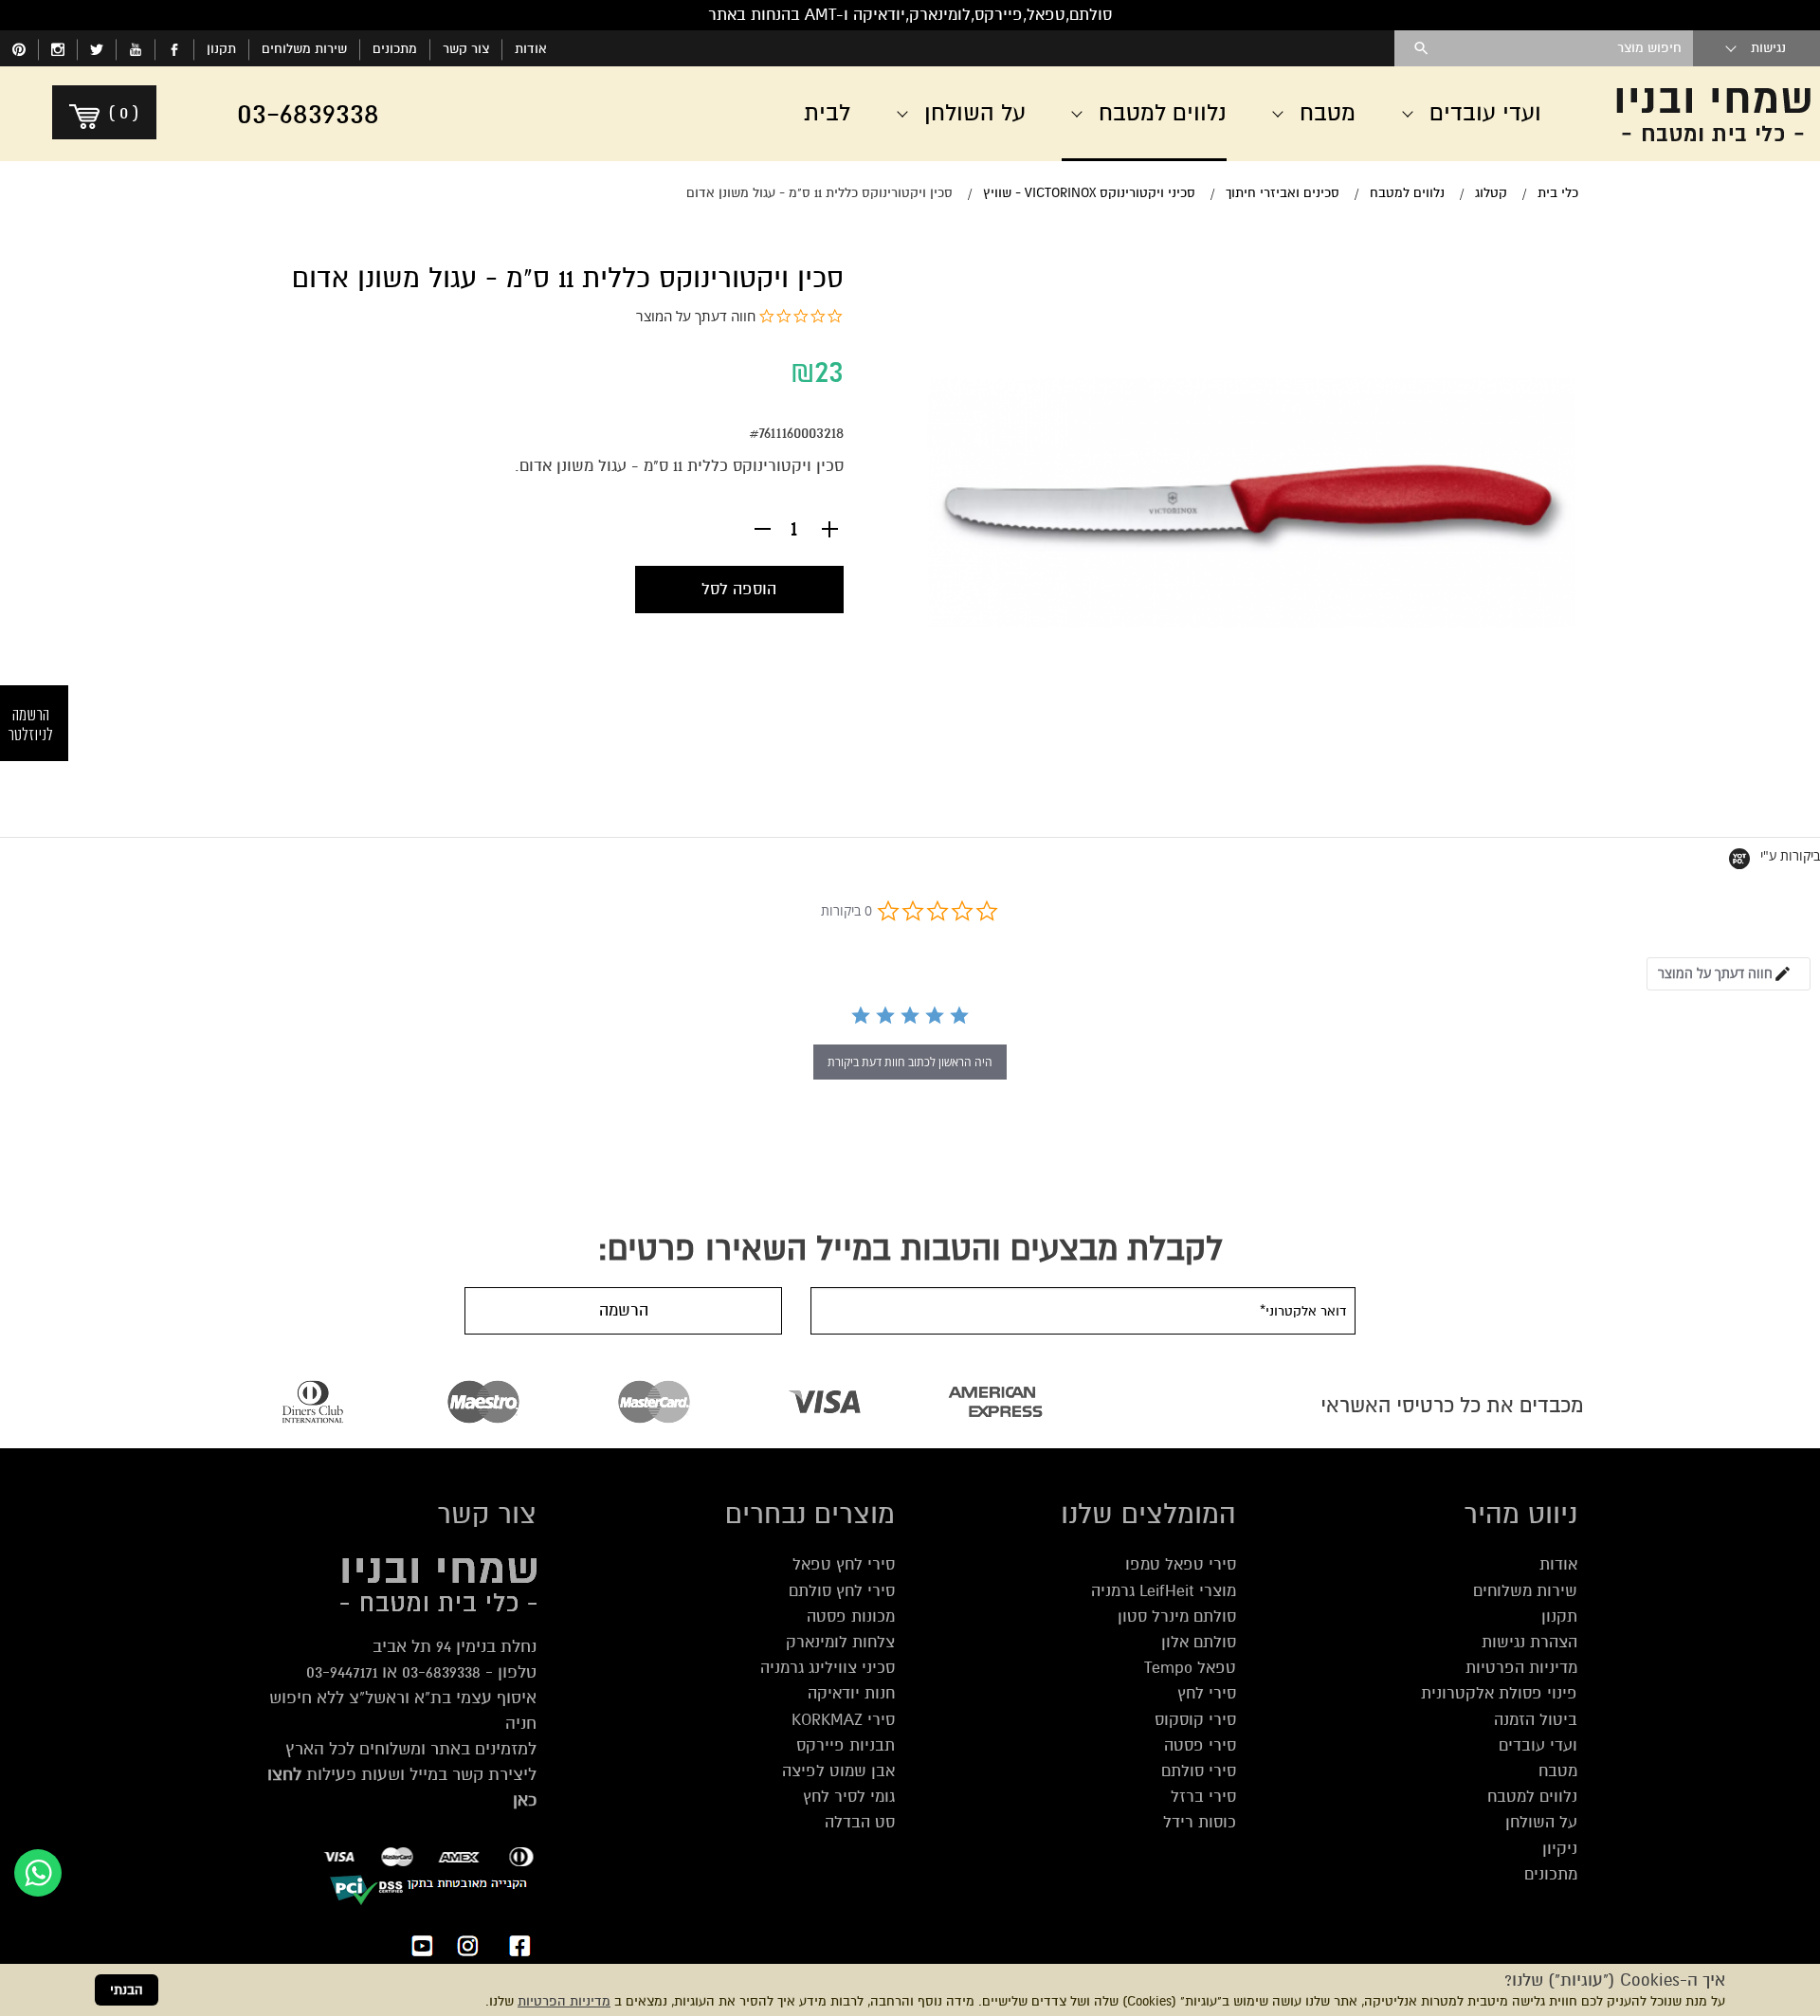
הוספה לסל (739, 589)
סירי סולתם (1199, 1771)
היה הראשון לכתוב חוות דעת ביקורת (910, 1062)
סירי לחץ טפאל (844, 1564)
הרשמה (624, 1310)
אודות (531, 49)
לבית (827, 113)
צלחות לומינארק (840, 1642)
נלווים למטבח (1532, 1797)
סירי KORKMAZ (843, 1720)
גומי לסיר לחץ (849, 1797)
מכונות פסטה (851, 1616)
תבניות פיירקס (846, 1745)
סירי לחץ (1207, 1693)
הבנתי (127, 1990)
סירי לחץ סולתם (842, 1591)
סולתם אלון (1199, 1642)
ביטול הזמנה (1536, 1720)
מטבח (1558, 1771)
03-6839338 (441, 1672)
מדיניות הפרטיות (564, 2001)
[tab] (1729, 974)
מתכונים (395, 49)
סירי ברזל (1203, 1797)
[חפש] (1421, 48)
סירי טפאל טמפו (1181, 1564)
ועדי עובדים (1538, 1745)
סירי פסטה (1200, 1745)
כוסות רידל (1200, 1822)
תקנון (221, 49)
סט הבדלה (860, 1822)
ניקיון (1560, 1849)
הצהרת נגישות (1529, 1642)
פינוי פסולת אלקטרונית (1499, 1693)
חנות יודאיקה (851, 1693)
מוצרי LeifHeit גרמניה (1164, 1591)
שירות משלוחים (304, 49)
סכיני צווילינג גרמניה (828, 1668)
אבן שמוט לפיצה (838, 1771)
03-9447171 (342, 1672)
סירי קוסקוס (1195, 1720)
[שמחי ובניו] (1706, 114)
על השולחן (1541, 1822)
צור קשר (466, 49)
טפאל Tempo (1190, 1668)
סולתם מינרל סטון (1177, 1616)
